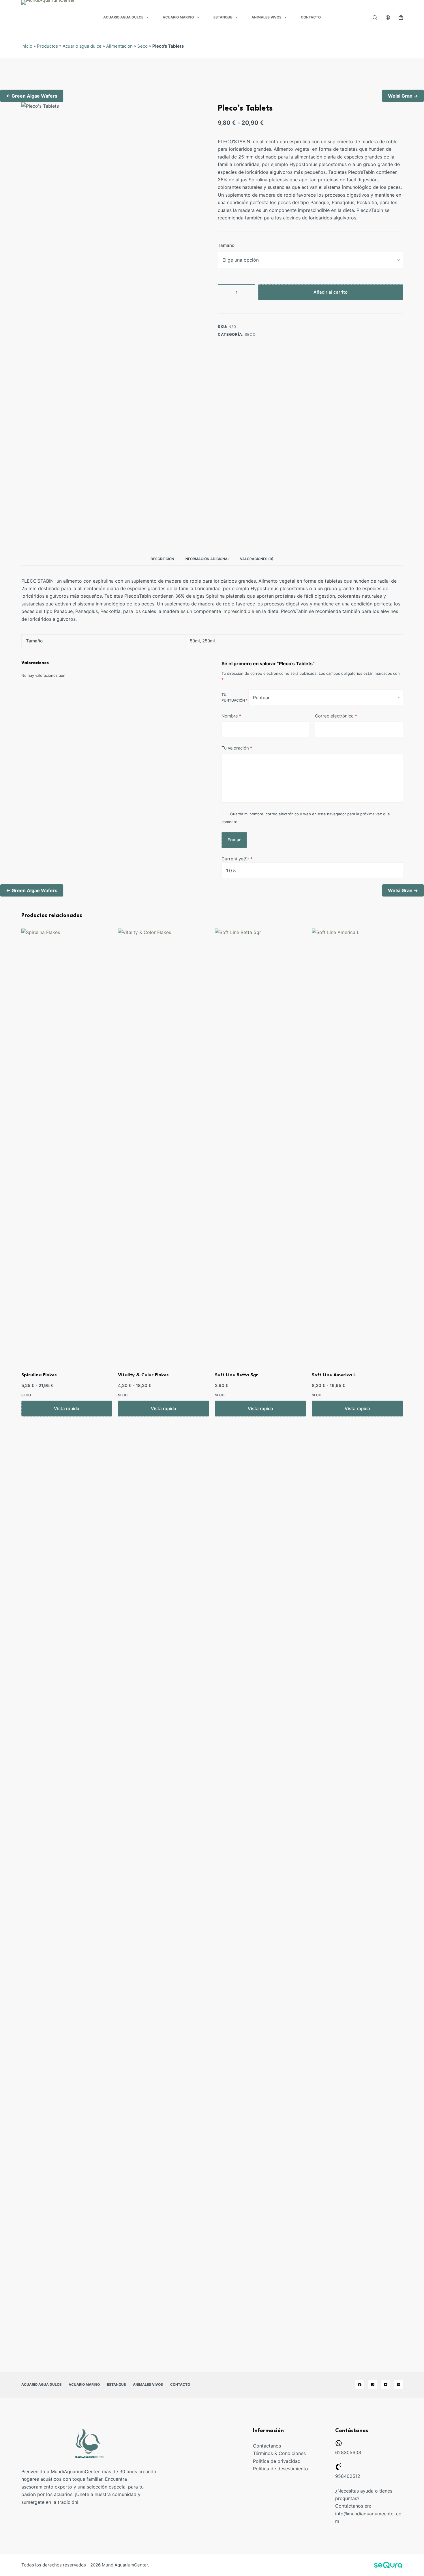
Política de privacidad (277, 2461)
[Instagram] (373, 2385)
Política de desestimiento (281, 2469)
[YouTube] (386, 2385)
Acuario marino (178, 17)
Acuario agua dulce (123, 17)
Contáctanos (267, 2446)
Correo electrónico (336, 716)
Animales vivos (267, 17)
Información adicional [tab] (207, 559)
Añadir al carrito (331, 292)
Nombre (231, 716)
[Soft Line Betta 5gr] (260, 1145)
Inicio (27, 46)
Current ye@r (237, 859)
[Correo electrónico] (399, 2385)
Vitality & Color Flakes (143, 1375)
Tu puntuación (234, 697)
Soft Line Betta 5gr (236, 1375)
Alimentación (119, 46)
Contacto (311, 17)
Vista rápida (67, 1409)
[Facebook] (360, 2385)
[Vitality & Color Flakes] (164, 1145)
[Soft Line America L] (357, 1145)
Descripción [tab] (162, 559)
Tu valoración (237, 748)
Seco (142, 46)
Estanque (223, 17)
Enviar (234, 839)
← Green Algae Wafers (32, 96)
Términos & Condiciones (279, 2453)
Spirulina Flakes (39, 1375)
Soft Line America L (334, 1375)
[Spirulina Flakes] (67, 1145)
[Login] (388, 17)
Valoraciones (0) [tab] (257, 559)
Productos (47, 46)
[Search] (375, 17)
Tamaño (226, 246)
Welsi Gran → (403, 96)
